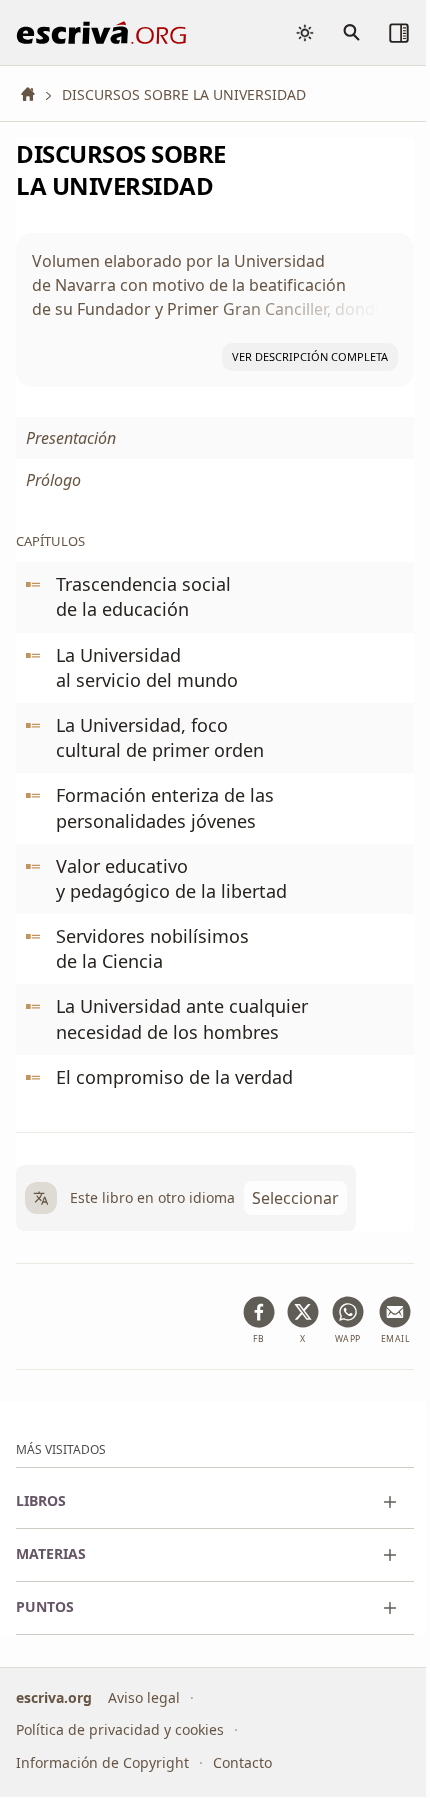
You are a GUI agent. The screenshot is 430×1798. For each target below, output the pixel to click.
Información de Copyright (102, 1762)
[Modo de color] (305, 33)
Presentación (71, 438)
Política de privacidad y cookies (120, 1730)
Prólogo (53, 480)
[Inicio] (35, 94)
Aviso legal (144, 1697)
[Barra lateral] (399, 33)
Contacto (242, 1762)
